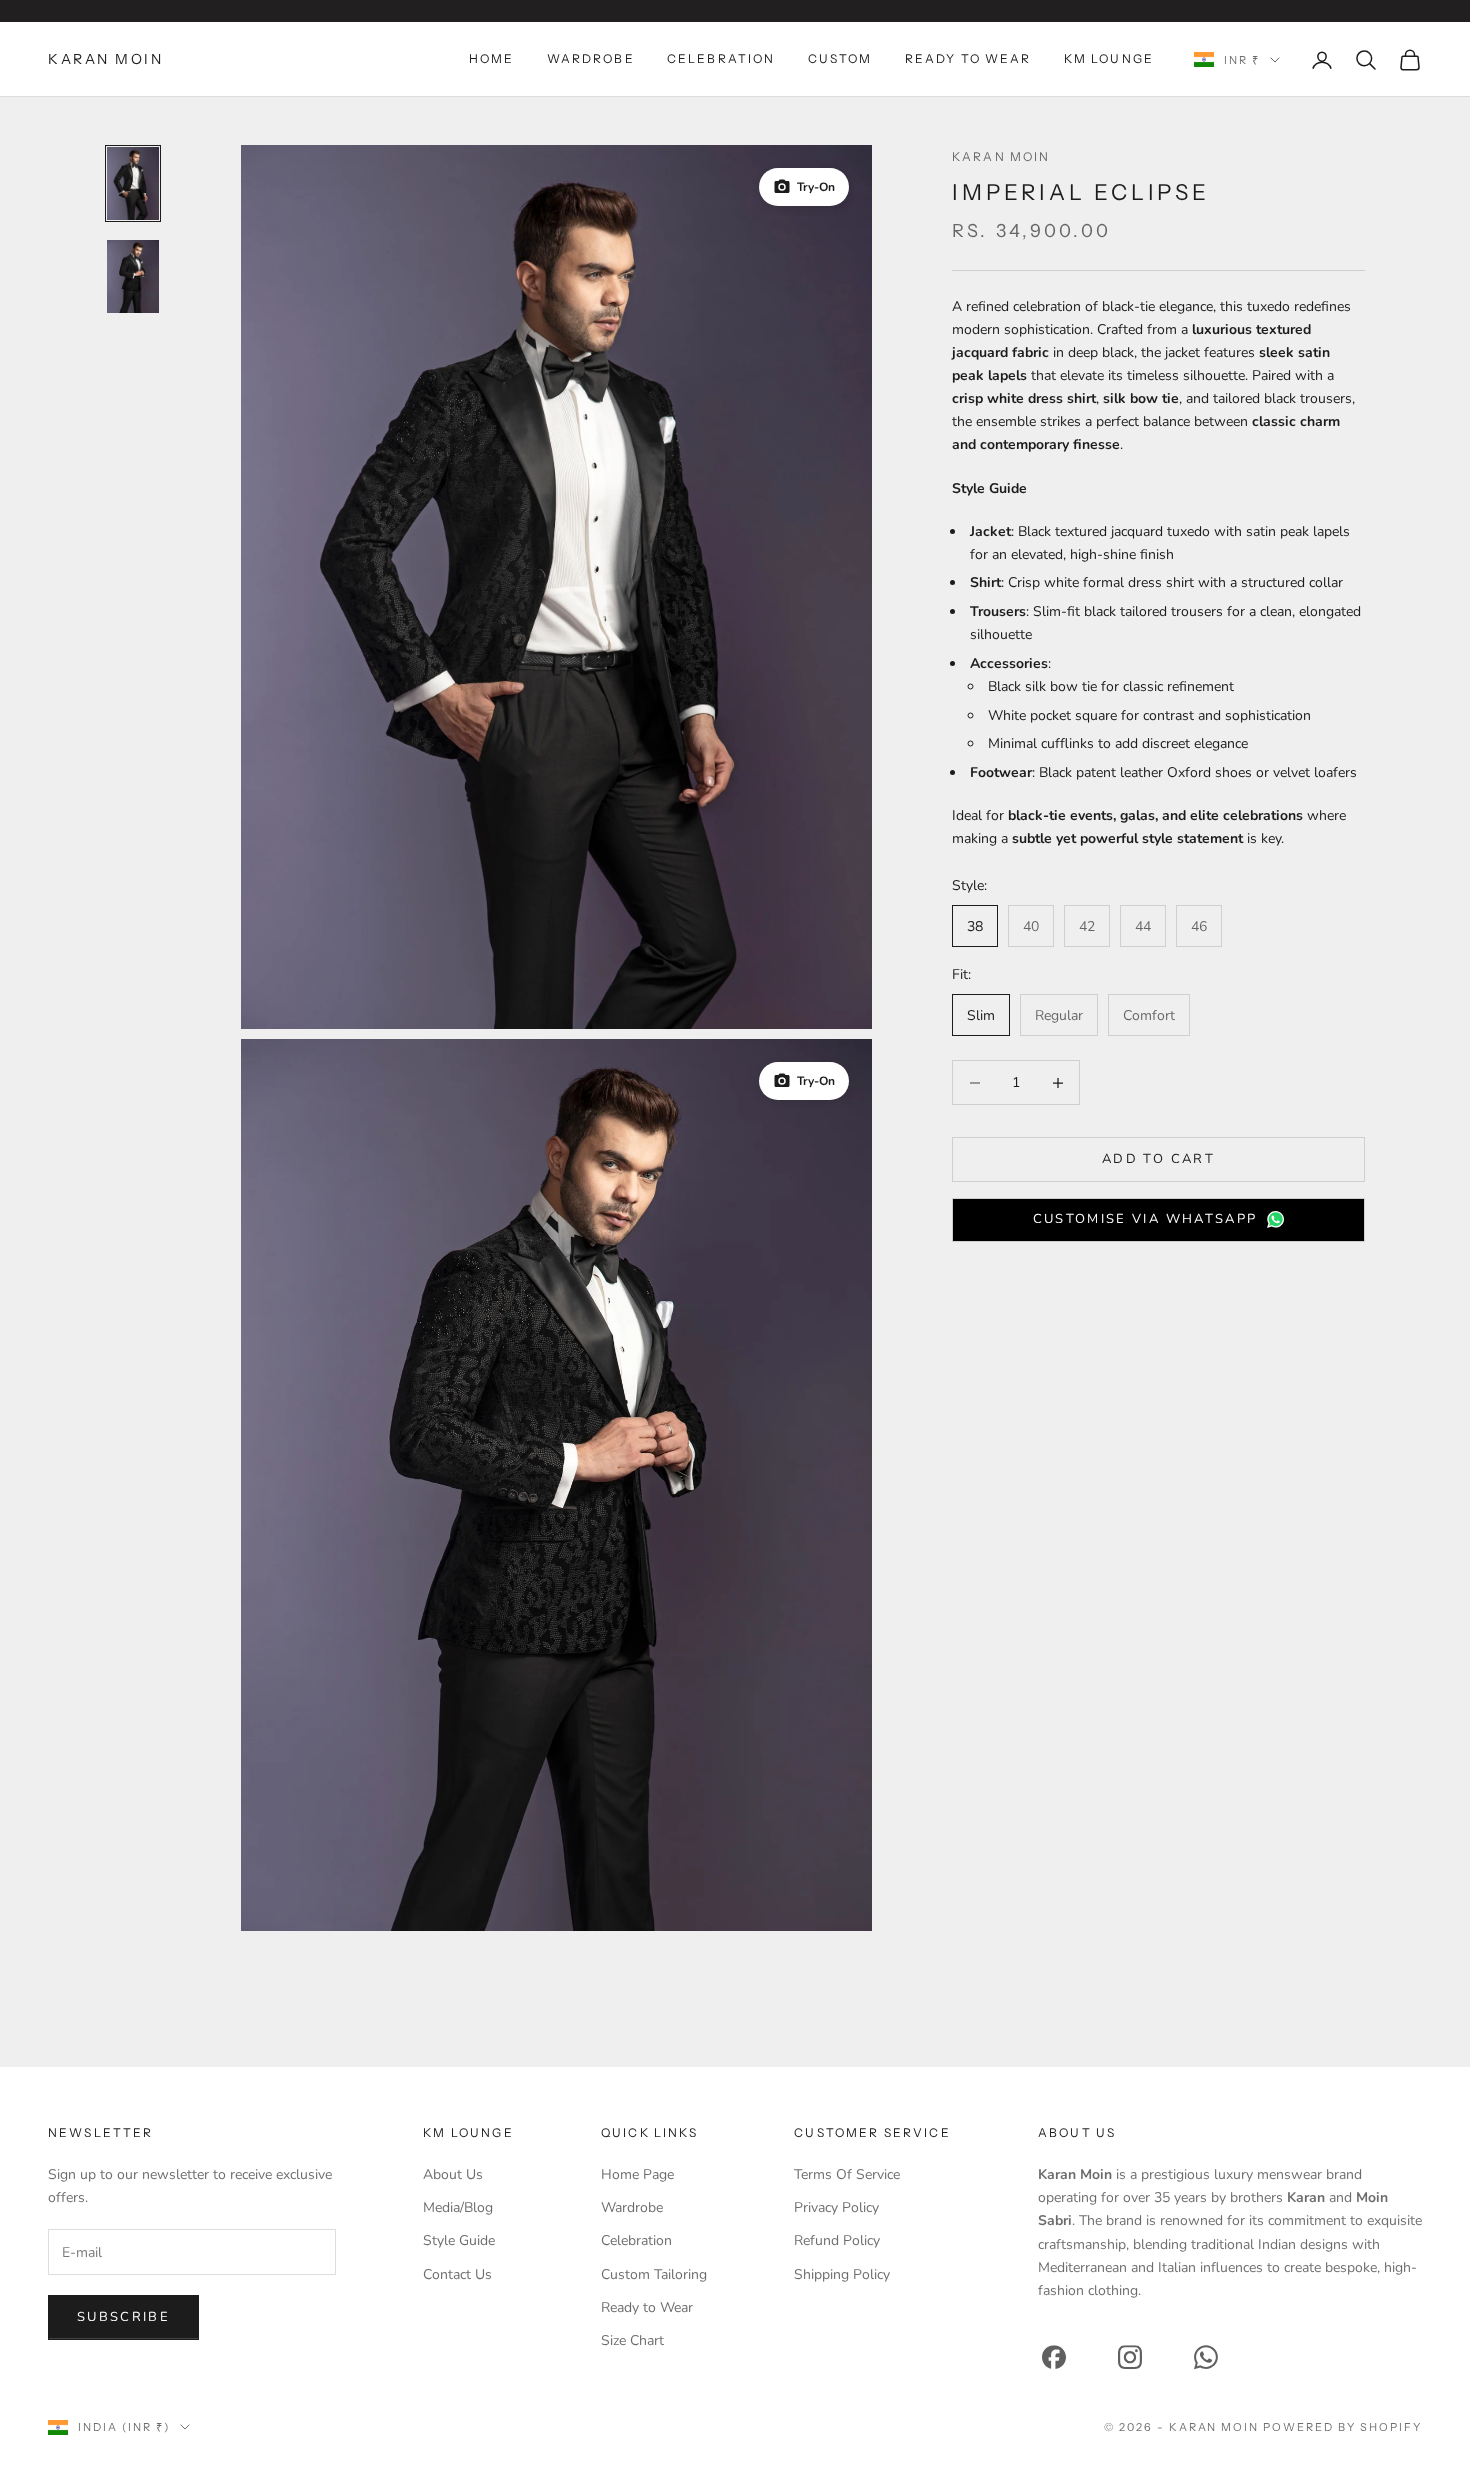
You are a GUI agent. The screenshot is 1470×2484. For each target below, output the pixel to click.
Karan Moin (1001, 156)
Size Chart (632, 2340)
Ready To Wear (968, 58)
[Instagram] (1130, 2357)
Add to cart (1158, 1159)
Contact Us (457, 2274)
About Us (453, 2174)
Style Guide (459, 2240)
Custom (840, 58)
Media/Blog (458, 2207)
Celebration (721, 58)
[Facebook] (1054, 2357)
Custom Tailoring (654, 2274)
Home (492, 58)
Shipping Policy (842, 2274)
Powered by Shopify (1342, 2427)
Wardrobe (591, 58)
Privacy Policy (836, 2207)
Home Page (637, 2174)
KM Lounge (1109, 58)
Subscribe (123, 2317)
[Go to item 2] (133, 276)
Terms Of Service (847, 2174)
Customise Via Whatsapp (1145, 1219)
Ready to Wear (647, 2307)
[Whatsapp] (1206, 2357)
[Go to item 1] (133, 183)
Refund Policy (837, 2240)
